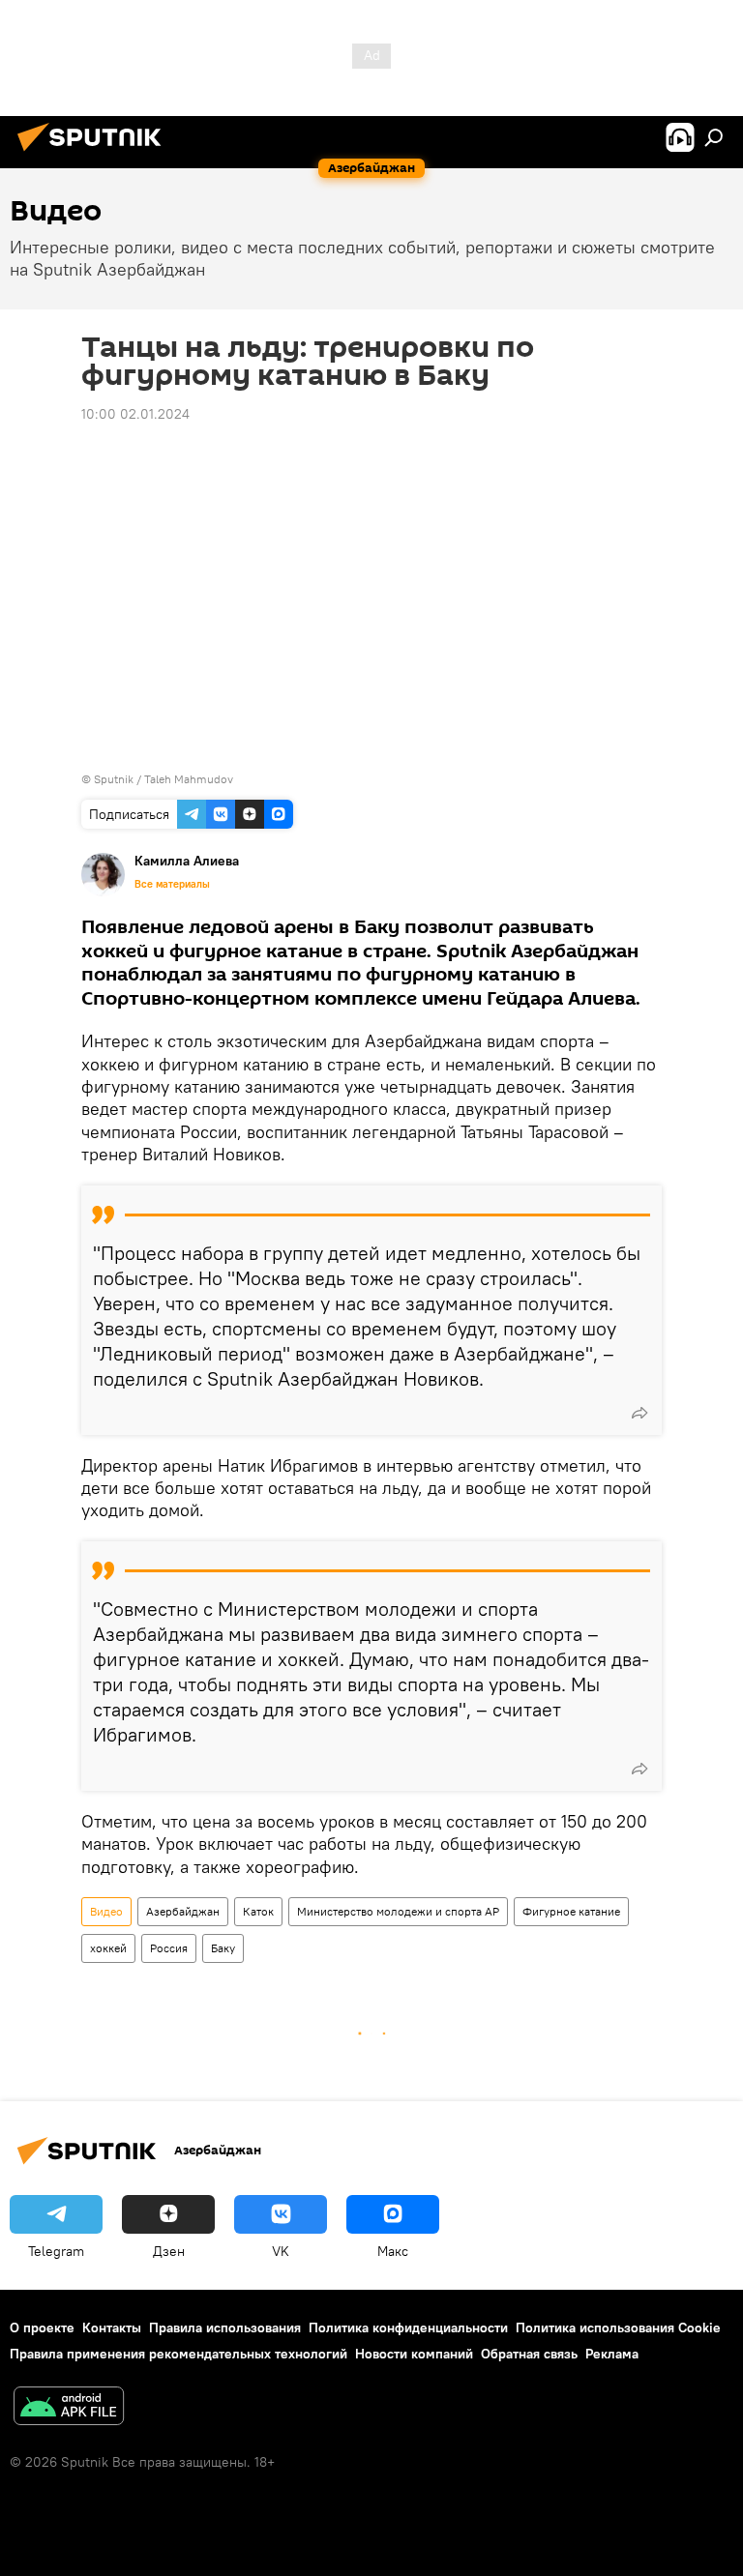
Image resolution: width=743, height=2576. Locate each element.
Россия (169, 1948)
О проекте (42, 2327)
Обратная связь (529, 2354)
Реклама (612, 2354)
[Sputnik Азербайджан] (95, 154)
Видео (106, 1911)
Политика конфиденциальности (408, 2327)
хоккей (108, 1948)
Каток (258, 1911)
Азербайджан (183, 1911)
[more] (639, 1413)
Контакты (112, 2327)
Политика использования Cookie (618, 2327)
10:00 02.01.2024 (135, 414)
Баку (223, 1948)
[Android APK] (69, 2408)
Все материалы (172, 884)
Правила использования (225, 2327)
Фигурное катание (571, 1911)
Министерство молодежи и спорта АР (398, 1911)
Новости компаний (414, 2354)
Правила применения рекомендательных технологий (178, 2354)
